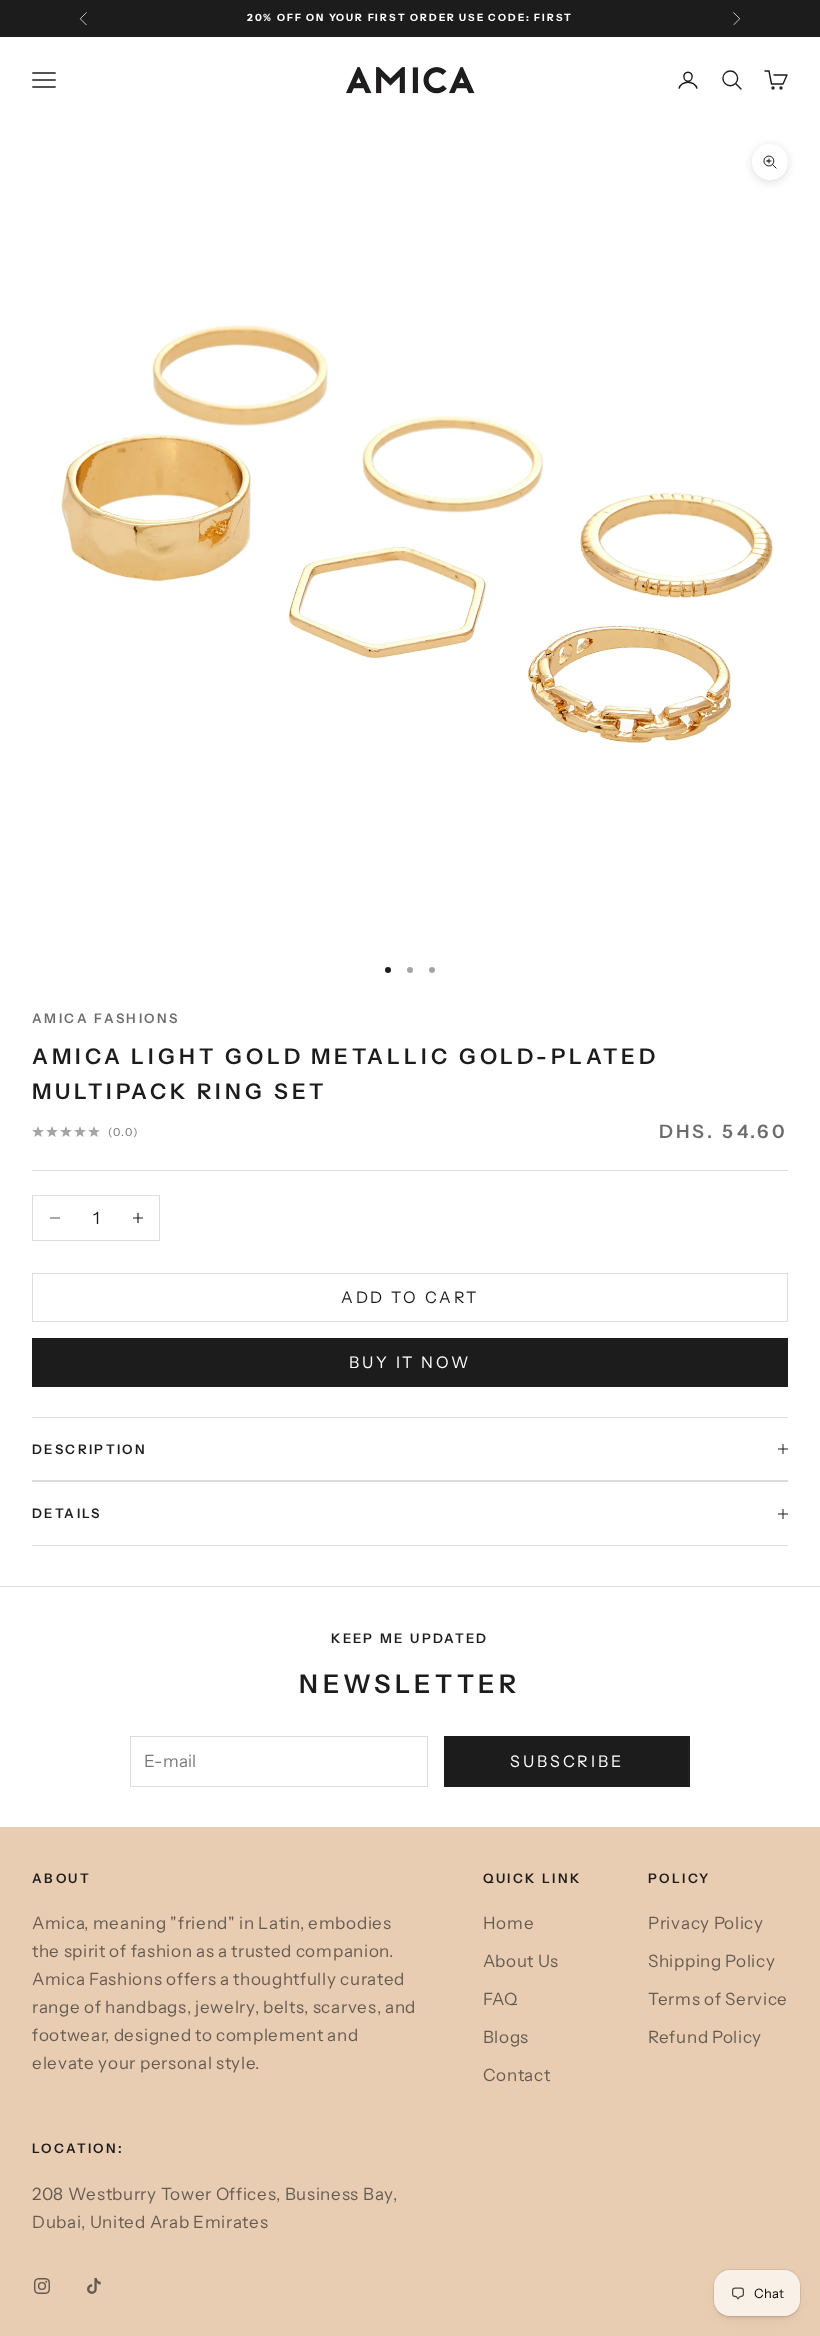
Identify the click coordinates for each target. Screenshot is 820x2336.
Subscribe (567, 1761)
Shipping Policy (711, 1961)
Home (509, 1923)
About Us (521, 1961)
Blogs (506, 2037)
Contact (517, 2075)
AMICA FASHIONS (105, 1018)
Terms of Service (718, 1999)
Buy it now (410, 1362)
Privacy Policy (706, 1923)
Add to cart (410, 1297)
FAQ (500, 1999)
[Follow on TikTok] (94, 2286)
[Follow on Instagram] (42, 2286)
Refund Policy (705, 2037)
